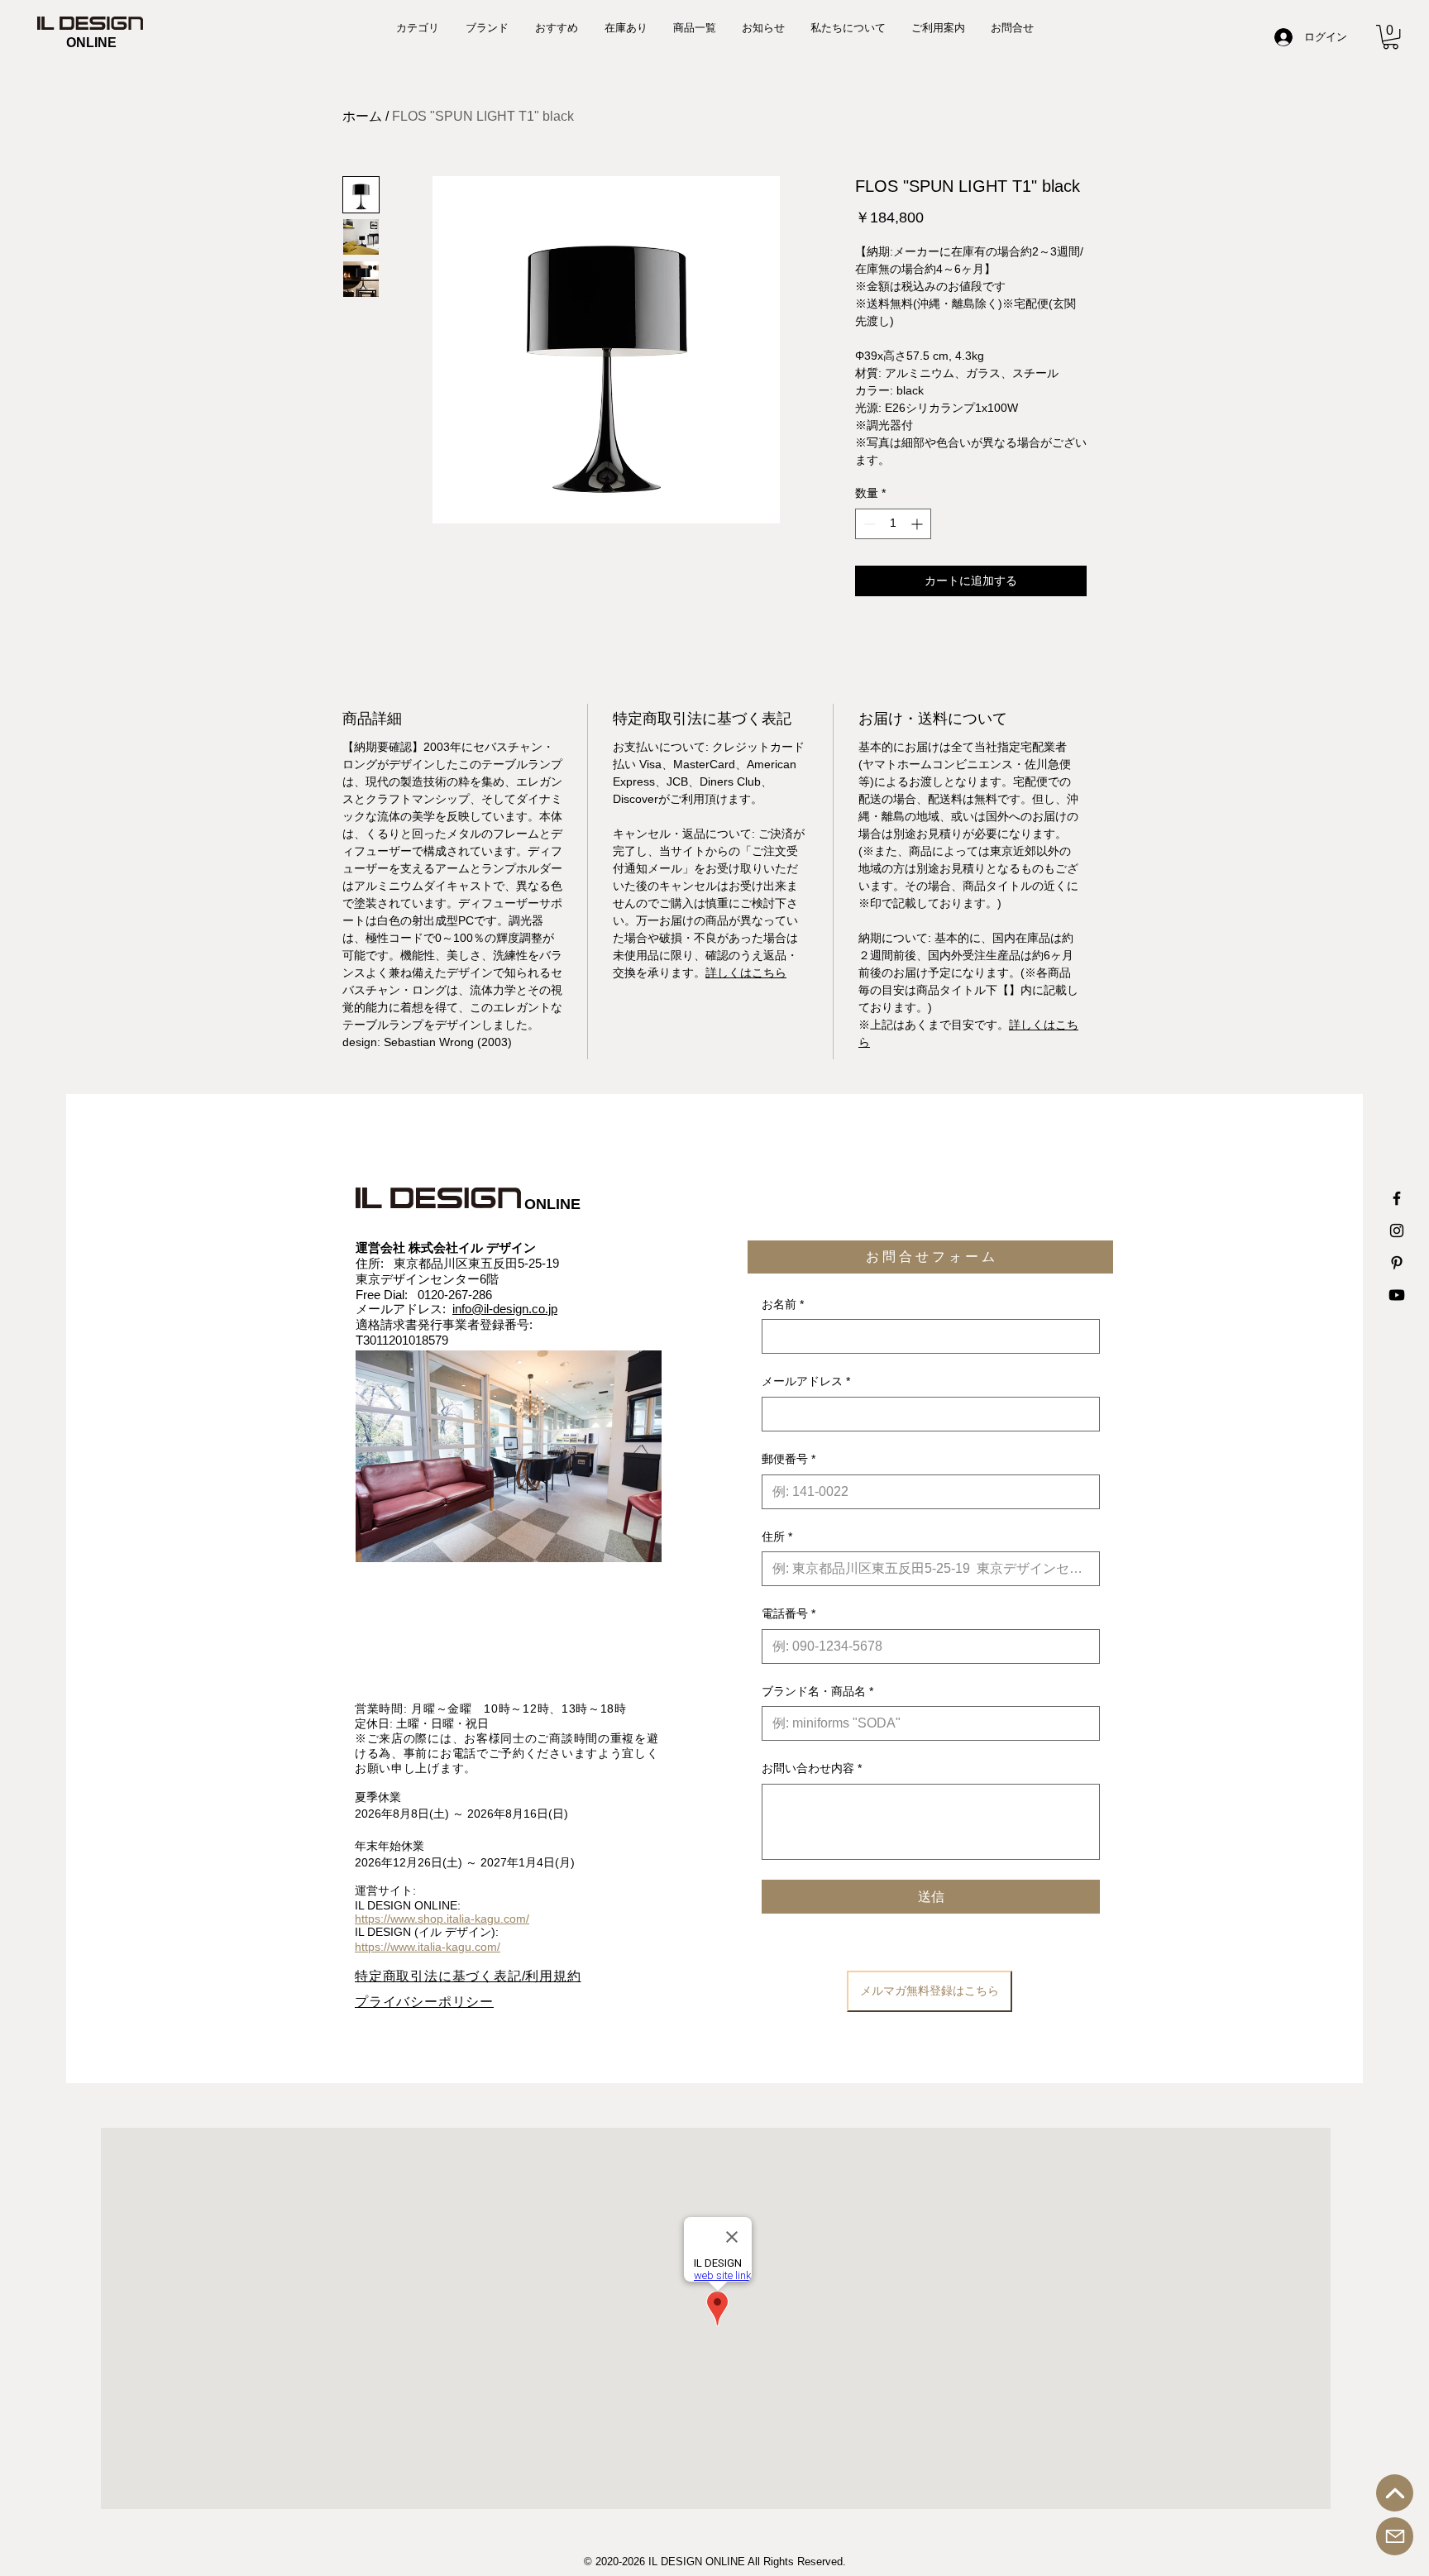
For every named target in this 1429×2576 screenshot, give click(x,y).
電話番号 (789, 1613)
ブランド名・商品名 (817, 1691)
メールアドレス (806, 1381)
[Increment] (918, 524)
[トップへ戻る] (1395, 2493)
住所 (777, 1537)
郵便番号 (789, 1459)
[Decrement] (868, 524)
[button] (1391, 37)
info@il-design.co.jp (505, 1309)
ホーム (362, 116)
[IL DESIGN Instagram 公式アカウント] (1397, 1231)
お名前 (783, 1304)
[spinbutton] (893, 524)
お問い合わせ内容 (812, 1768)
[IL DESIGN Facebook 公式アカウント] (1397, 1198)
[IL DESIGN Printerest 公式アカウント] (1397, 1263)
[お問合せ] (1395, 2536)
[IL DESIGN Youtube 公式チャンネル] (1397, 1295)
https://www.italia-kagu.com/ (428, 1947)
